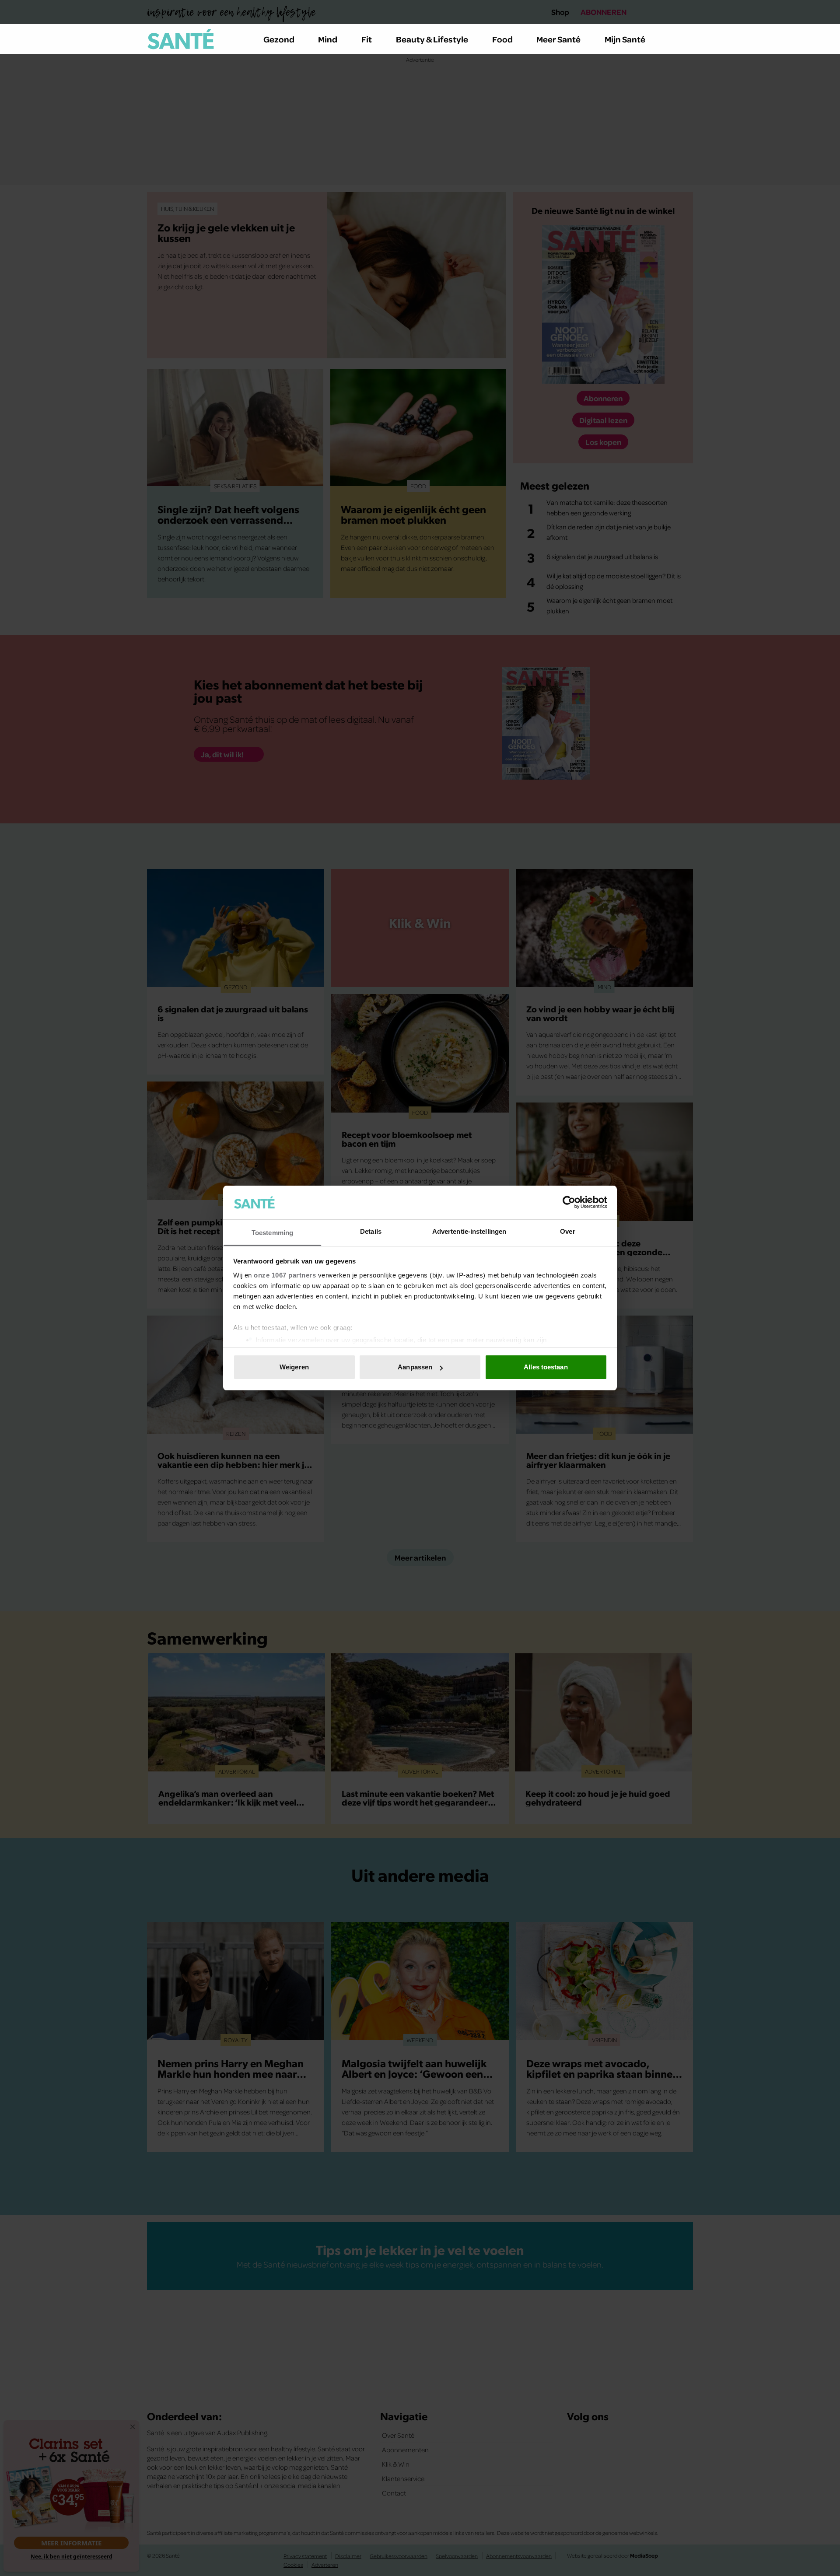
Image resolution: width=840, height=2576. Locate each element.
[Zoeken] (686, 39)
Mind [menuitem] (328, 39)
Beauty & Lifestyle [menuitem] (432, 39)
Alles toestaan (546, 1367)
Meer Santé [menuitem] (558, 39)
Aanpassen (415, 1367)
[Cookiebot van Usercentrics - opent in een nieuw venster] (569, 1202)
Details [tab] (371, 1231)
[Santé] (181, 39)
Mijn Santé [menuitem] (625, 39)
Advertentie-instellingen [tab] (469, 1231)
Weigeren (294, 1367)
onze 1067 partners (285, 1275)
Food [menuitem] (502, 39)
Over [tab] (567, 1231)
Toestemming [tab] (272, 1233)
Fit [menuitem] (367, 39)
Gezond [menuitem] (279, 39)
